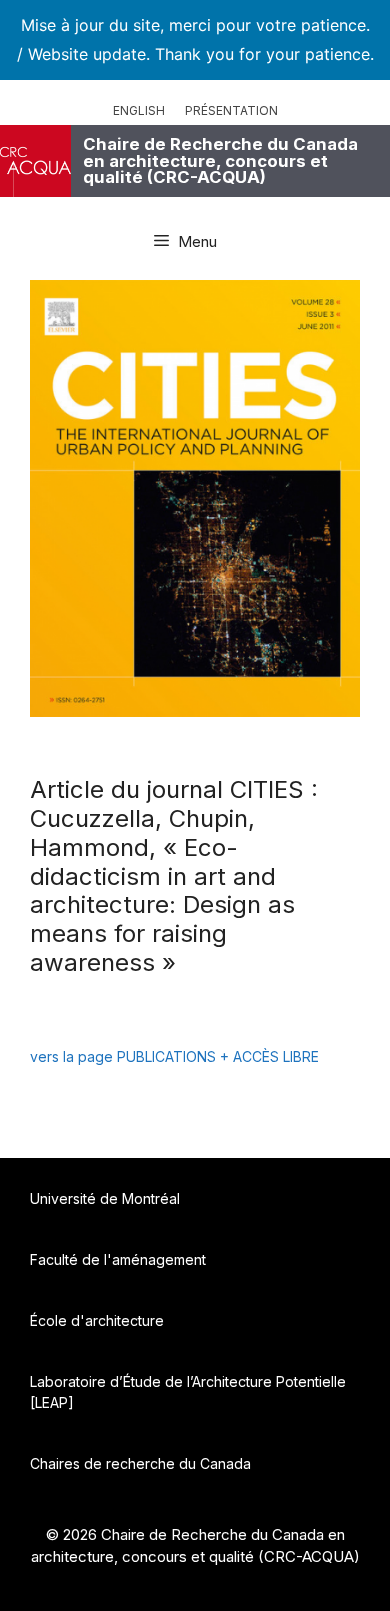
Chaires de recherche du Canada (140, 1463)
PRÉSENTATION (231, 110)
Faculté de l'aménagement (118, 1259)
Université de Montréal (105, 1198)
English (139, 110)
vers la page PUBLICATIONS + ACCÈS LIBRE (174, 1056)
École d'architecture (97, 1320)
